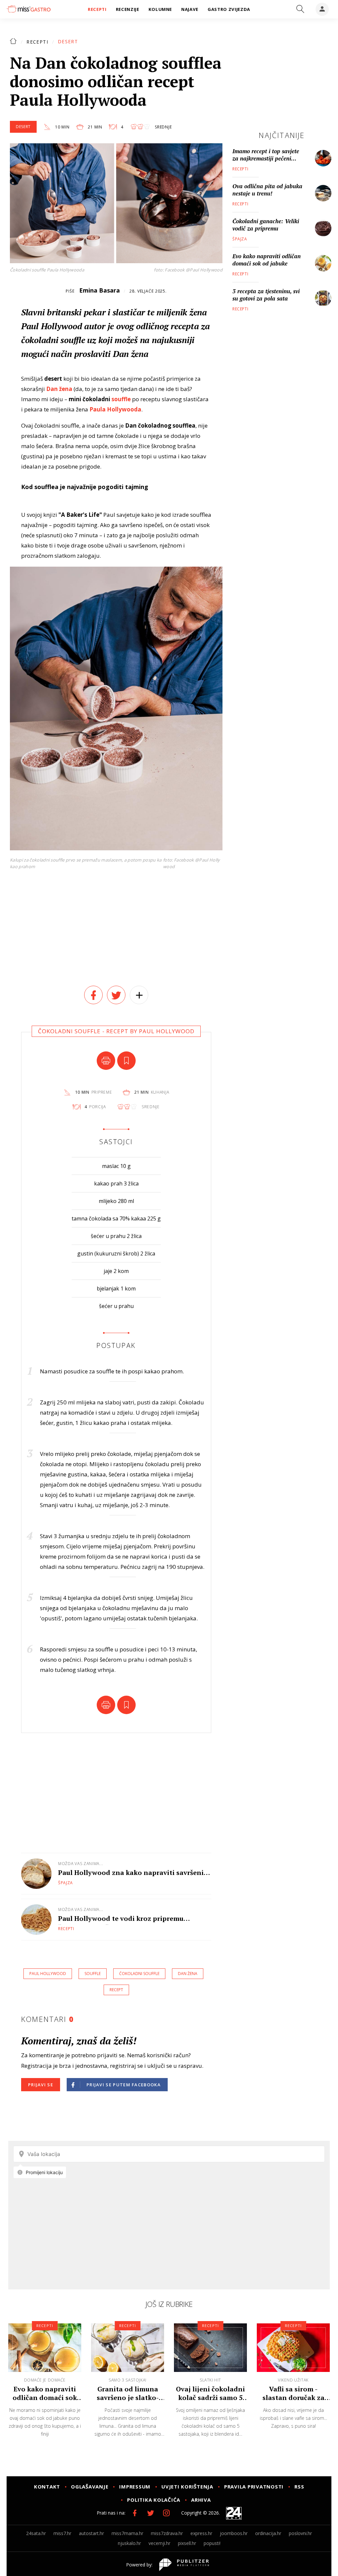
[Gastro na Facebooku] (135, 2513)
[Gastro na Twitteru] (151, 2513)
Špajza (66, 1883)
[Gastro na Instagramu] (166, 2513)
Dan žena (59, 389)
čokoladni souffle (139, 1974)
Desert (68, 41)
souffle (121, 399)
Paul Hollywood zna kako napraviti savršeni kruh (131, 1872)
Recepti (37, 42)
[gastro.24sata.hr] (29, 9)
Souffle (93, 1974)
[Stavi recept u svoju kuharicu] (126, 1061)
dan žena (188, 1974)
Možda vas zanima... (81, 1864)
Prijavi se (41, 2085)
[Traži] (300, 9)
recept (116, 1990)
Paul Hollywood (48, 1974)
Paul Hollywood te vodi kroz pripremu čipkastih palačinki (121, 1918)
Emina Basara (100, 290)
